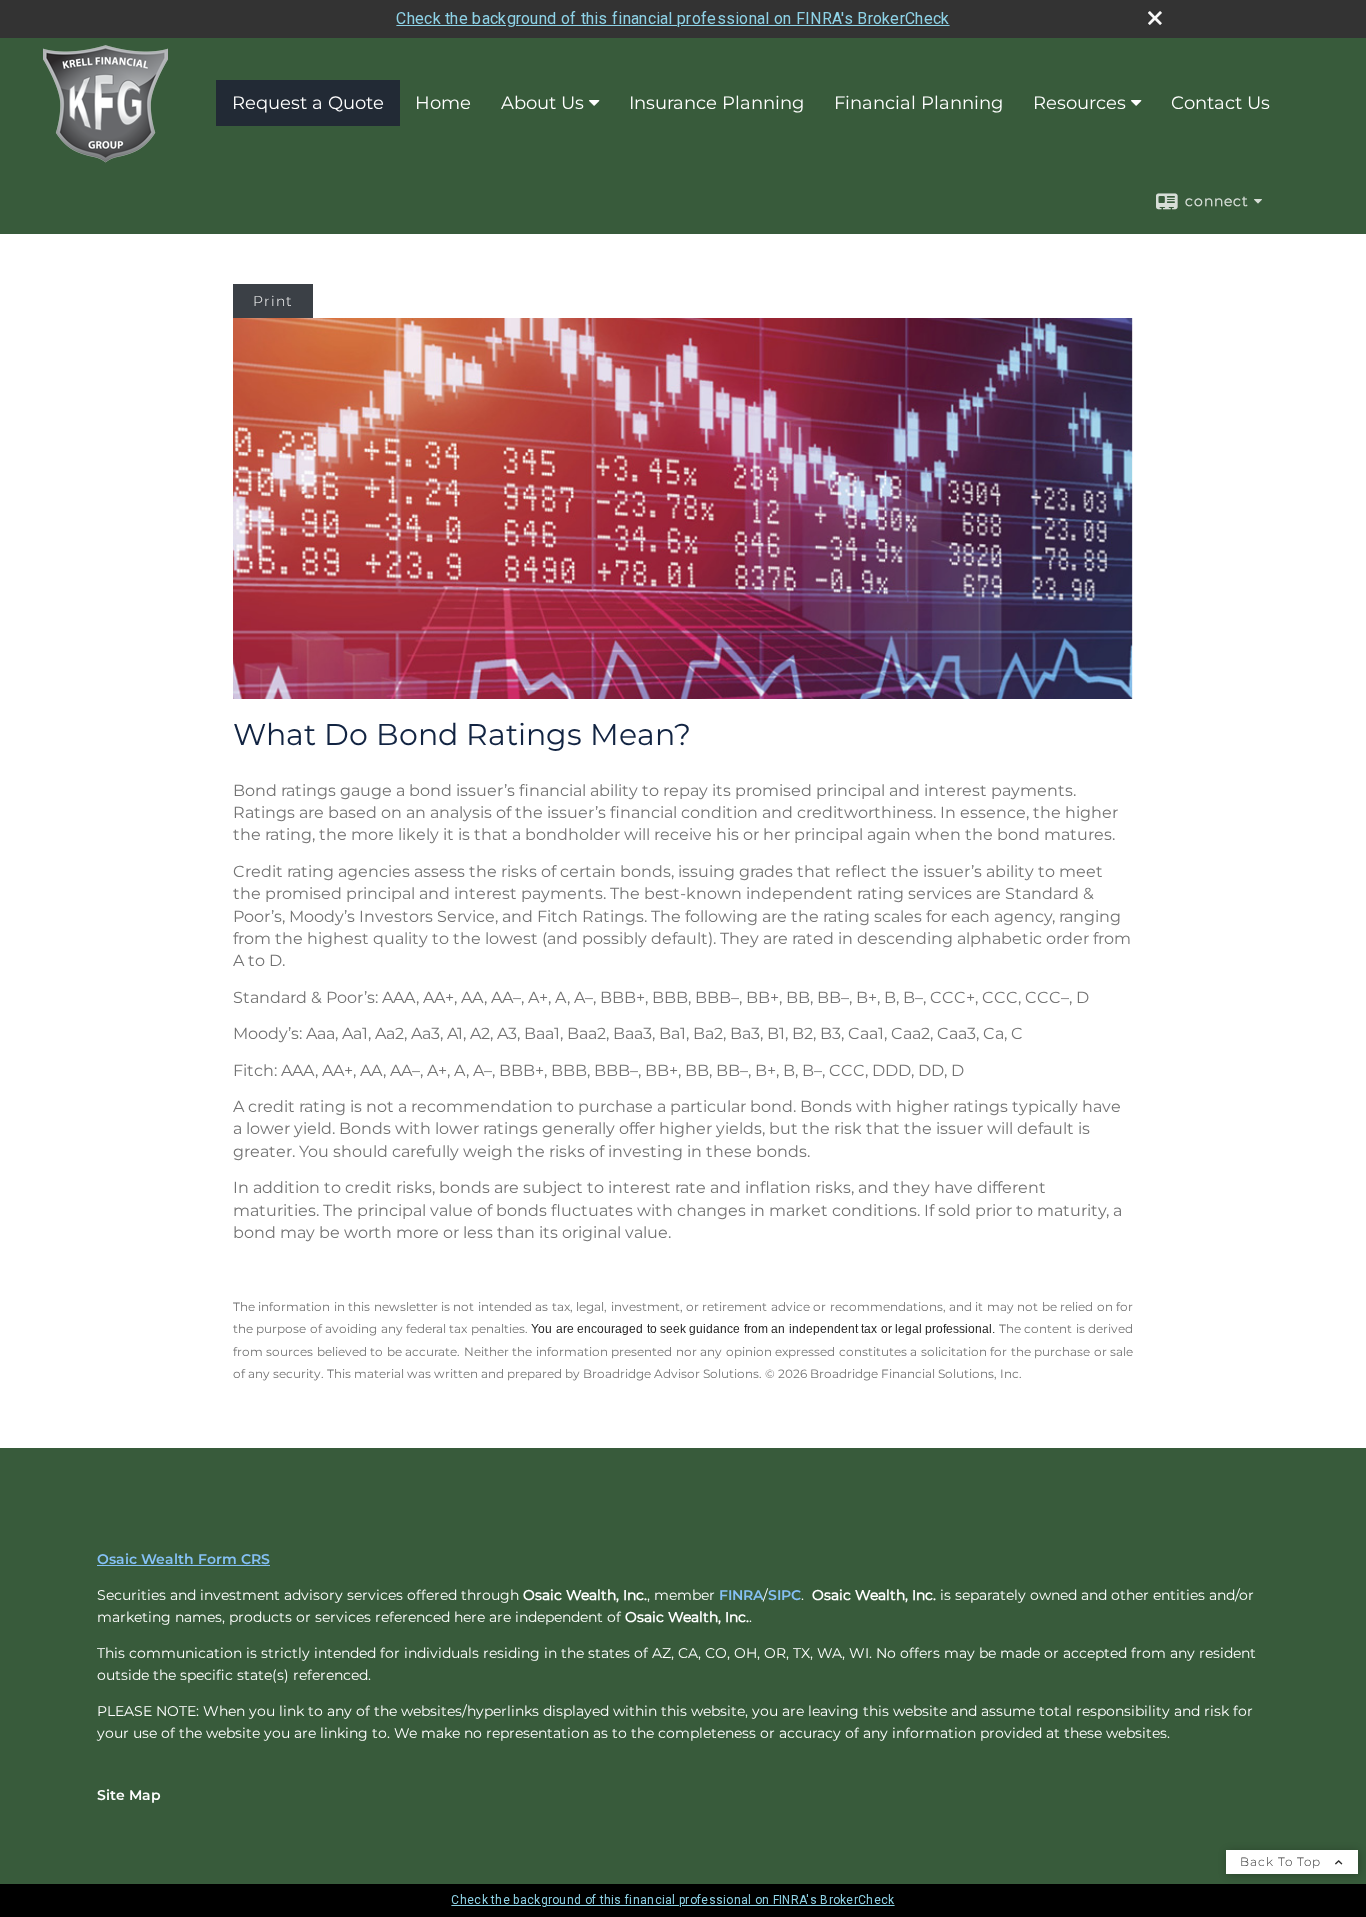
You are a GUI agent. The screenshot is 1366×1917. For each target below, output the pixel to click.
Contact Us (1220, 103)
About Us (542, 103)
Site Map (129, 1795)
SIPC (784, 1595)
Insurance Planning (716, 103)
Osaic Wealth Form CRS (183, 1559)
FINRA (741, 1595)
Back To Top (1282, 1861)
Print (273, 301)
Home (443, 103)
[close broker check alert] (1155, 18)
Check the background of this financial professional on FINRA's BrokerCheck (672, 18)
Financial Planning (918, 103)
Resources (1079, 103)
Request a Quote (308, 103)
